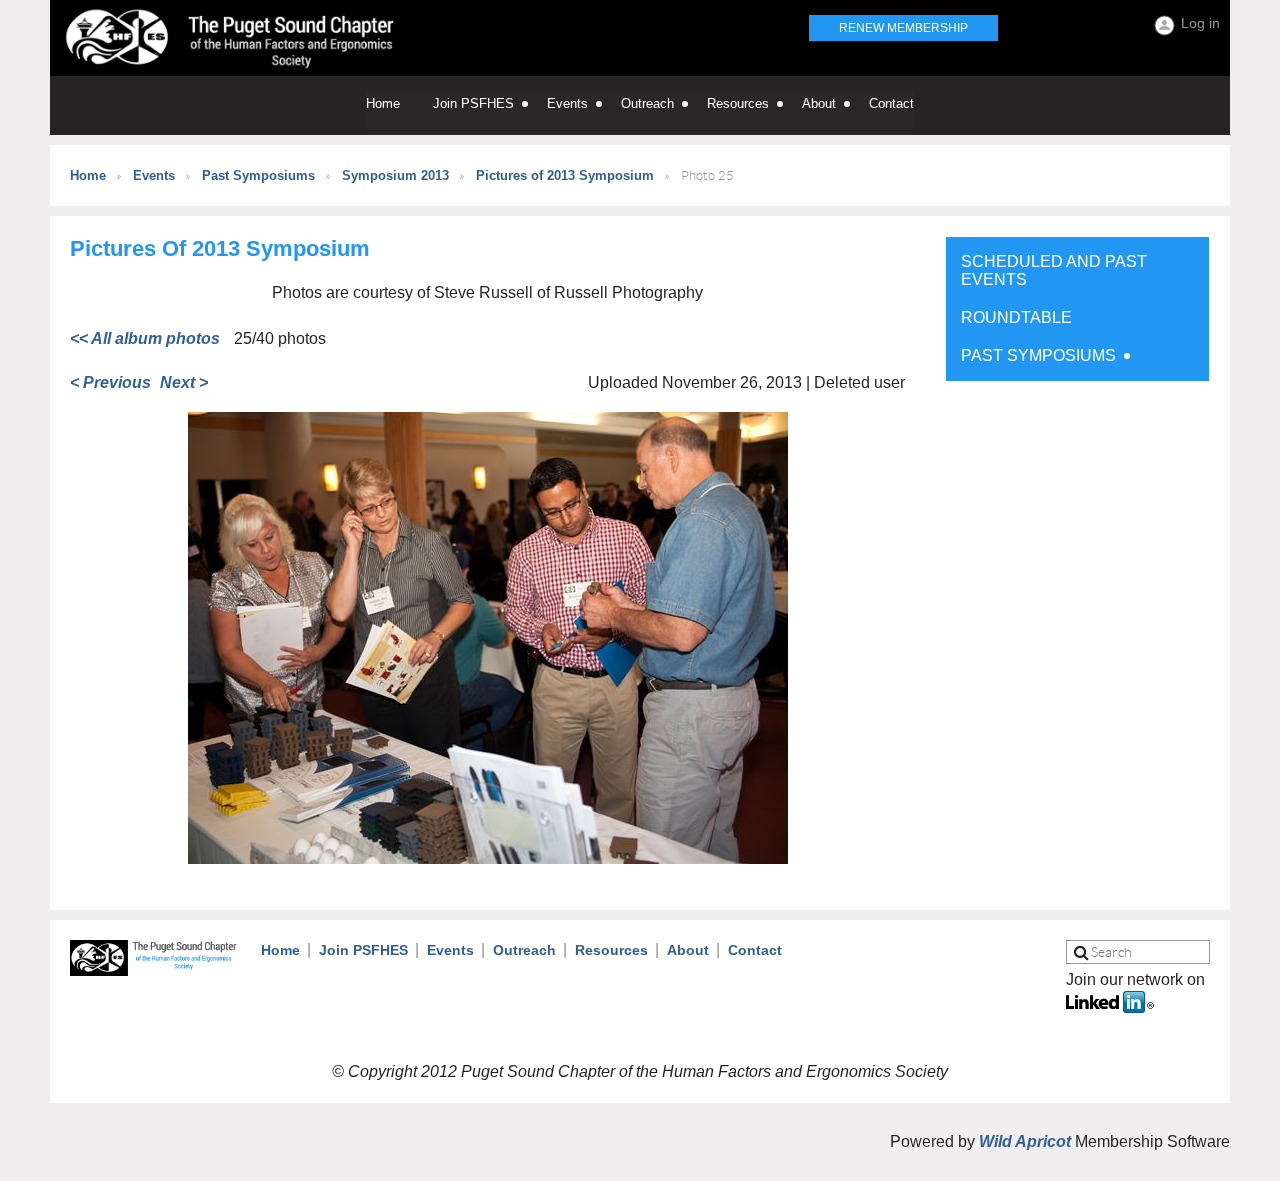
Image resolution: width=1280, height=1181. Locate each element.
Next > (184, 382)
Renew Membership (903, 28)
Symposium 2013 (395, 175)
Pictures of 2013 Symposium (565, 175)
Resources (611, 950)
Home (88, 175)
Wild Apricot (1025, 1141)
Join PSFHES (363, 950)
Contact (755, 950)
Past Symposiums (258, 175)
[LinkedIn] (1110, 1007)
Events (154, 175)
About (688, 950)
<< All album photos (145, 338)
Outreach (524, 950)
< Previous (110, 382)
